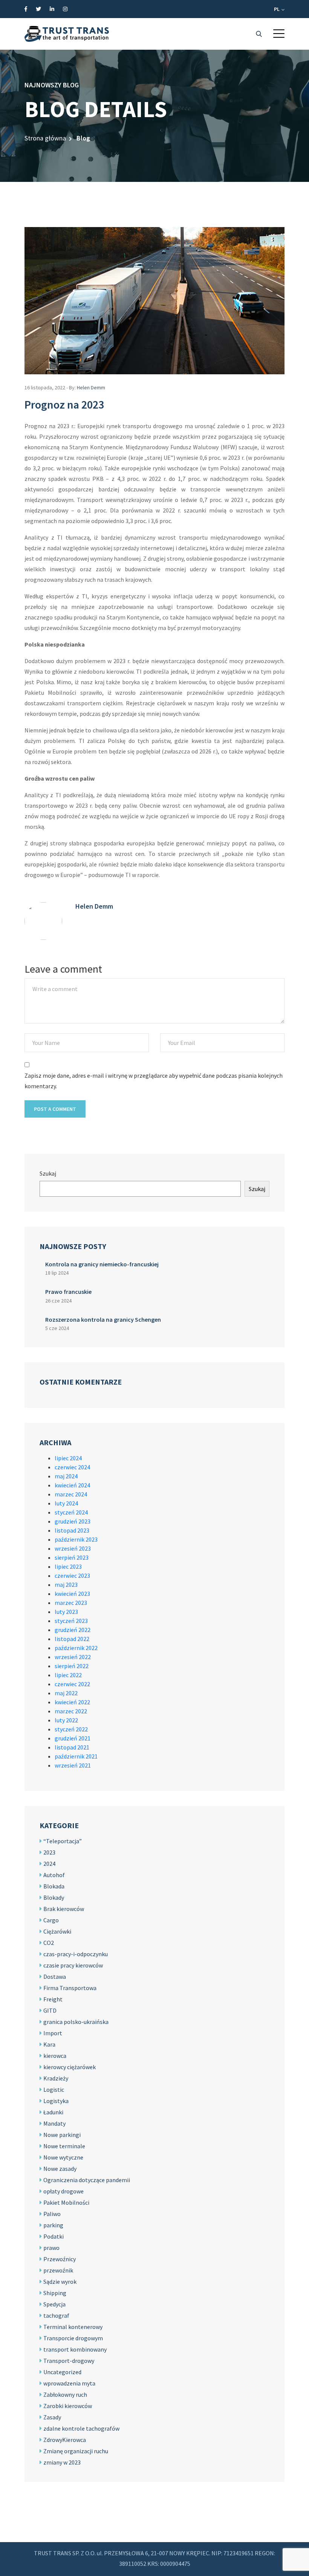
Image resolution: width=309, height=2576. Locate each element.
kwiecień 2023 (72, 1594)
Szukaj (48, 1173)
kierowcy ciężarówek (70, 2067)
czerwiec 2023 (72, 1575)
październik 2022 (76, 1648)
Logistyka (56, 2101)
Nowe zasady (60, 2169)
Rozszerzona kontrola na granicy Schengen (103, 1319)
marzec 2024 (71, 1494)
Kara (49, 2044)
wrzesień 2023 (73, 1548)
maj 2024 (66, 1476)
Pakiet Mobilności (66, 2202)
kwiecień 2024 (72, 1485)
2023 (49, 1852)
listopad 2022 (72, 1639)
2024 (49, 1864)
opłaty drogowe (63, 2191)
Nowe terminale (64, 2146)
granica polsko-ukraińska (76, 2022)
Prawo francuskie (68, 1292)
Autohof (54, 1875)
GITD (50, 2010)
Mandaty (54, 2123)
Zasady (52, 2417)
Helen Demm (91, 387)
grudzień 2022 (73, 1630)
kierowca (55, 2056)
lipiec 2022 (68, 1675)
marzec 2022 (71, 1711)
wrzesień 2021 (73, 1765)
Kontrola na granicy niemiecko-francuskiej (102, 1264)
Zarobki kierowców (68, 2406)
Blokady (54, 1897)
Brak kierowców (64, 1909)
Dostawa (55, 1977)
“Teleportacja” (63, 1841)
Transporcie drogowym (73, 2338)
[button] (279, 34)
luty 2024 (66, 1503)
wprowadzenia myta (69, 2383)
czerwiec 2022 (72, 1684)
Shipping (55, 2293)
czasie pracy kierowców (73, 1965)
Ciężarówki (57, 1931)
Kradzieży (56, 2078)
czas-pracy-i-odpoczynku (76, 1954)
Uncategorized (62, 2372)
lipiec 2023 (68, 1566)
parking (53, 2225)
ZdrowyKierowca (65, 2440)
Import (53, 2033)
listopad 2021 (72, 1747)
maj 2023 (66, 1585)
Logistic (54, 2089)
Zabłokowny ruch (65, 2395)
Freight (53, 1999)
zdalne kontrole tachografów (81, 2428)
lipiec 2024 (68, 1458)
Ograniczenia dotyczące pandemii (87, 2180)
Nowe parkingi (62, 2135)
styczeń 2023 (71, 1621)
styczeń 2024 (71, 1512)
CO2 (49, 1943)
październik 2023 (76, 1539)
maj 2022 (66, 1693)
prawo (51, 2248)
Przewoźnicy (60, 2259)
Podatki (54, 2236)
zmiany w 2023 (62, 2462)
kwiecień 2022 (72, 1702)
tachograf (56, 2315)
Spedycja (54, 2304)
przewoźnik (58, 2270)
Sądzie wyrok (60, 2282)
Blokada (54, 1886)
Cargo (51, 1920)
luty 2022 (66, 1720)
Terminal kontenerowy (73, 2327)
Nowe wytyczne (63, 2157)
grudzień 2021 (73, 1738)
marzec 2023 (71, 1603)
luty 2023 (66, 1612)
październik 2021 (76, 1756)
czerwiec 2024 (72, 1467)
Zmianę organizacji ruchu (76, 2451)
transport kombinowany (75, 2349)
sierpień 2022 (72, 1666)
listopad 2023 (72, 1530)
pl (277, 9)
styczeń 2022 (71, 1729)
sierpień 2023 (72, 1557)
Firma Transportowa (70, 1988)
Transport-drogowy (69, 2361)
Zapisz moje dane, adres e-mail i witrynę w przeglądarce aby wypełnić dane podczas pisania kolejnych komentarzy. (154, 1081)
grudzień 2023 (73, 1521)
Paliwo (52, 2214)
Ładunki (53, 2112)
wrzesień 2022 (73, 1657)
